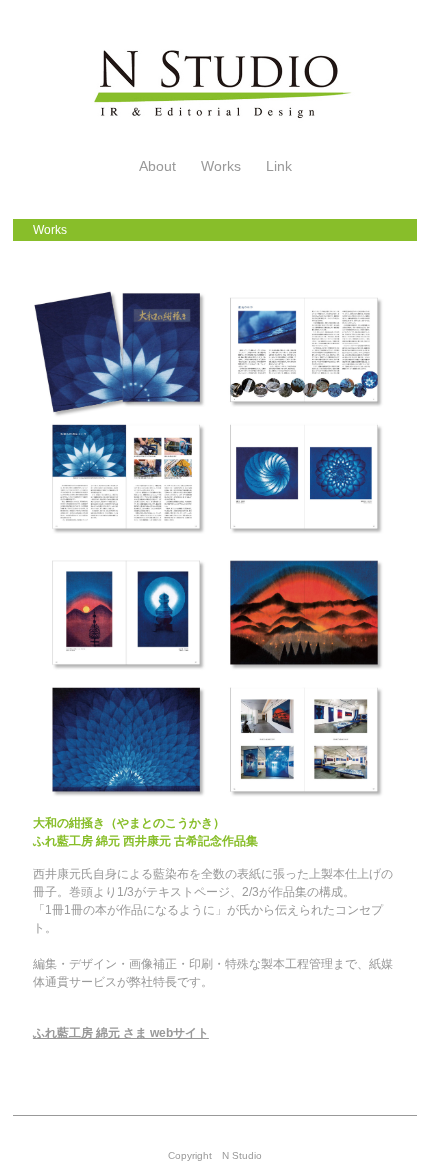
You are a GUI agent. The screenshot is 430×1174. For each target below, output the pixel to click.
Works (221, 166)
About (157, 166)
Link (279, 166)
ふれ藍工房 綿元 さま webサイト (121, 1033)
